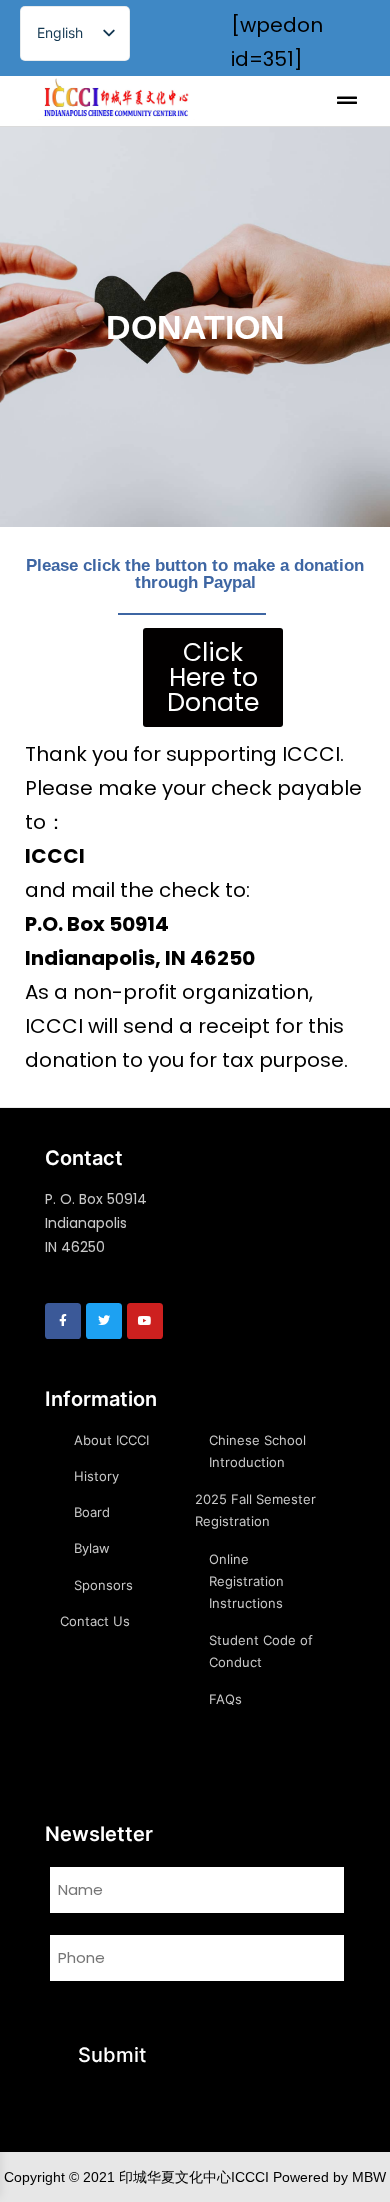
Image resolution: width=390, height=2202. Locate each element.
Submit (112, 2055)
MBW (369, 2177)
